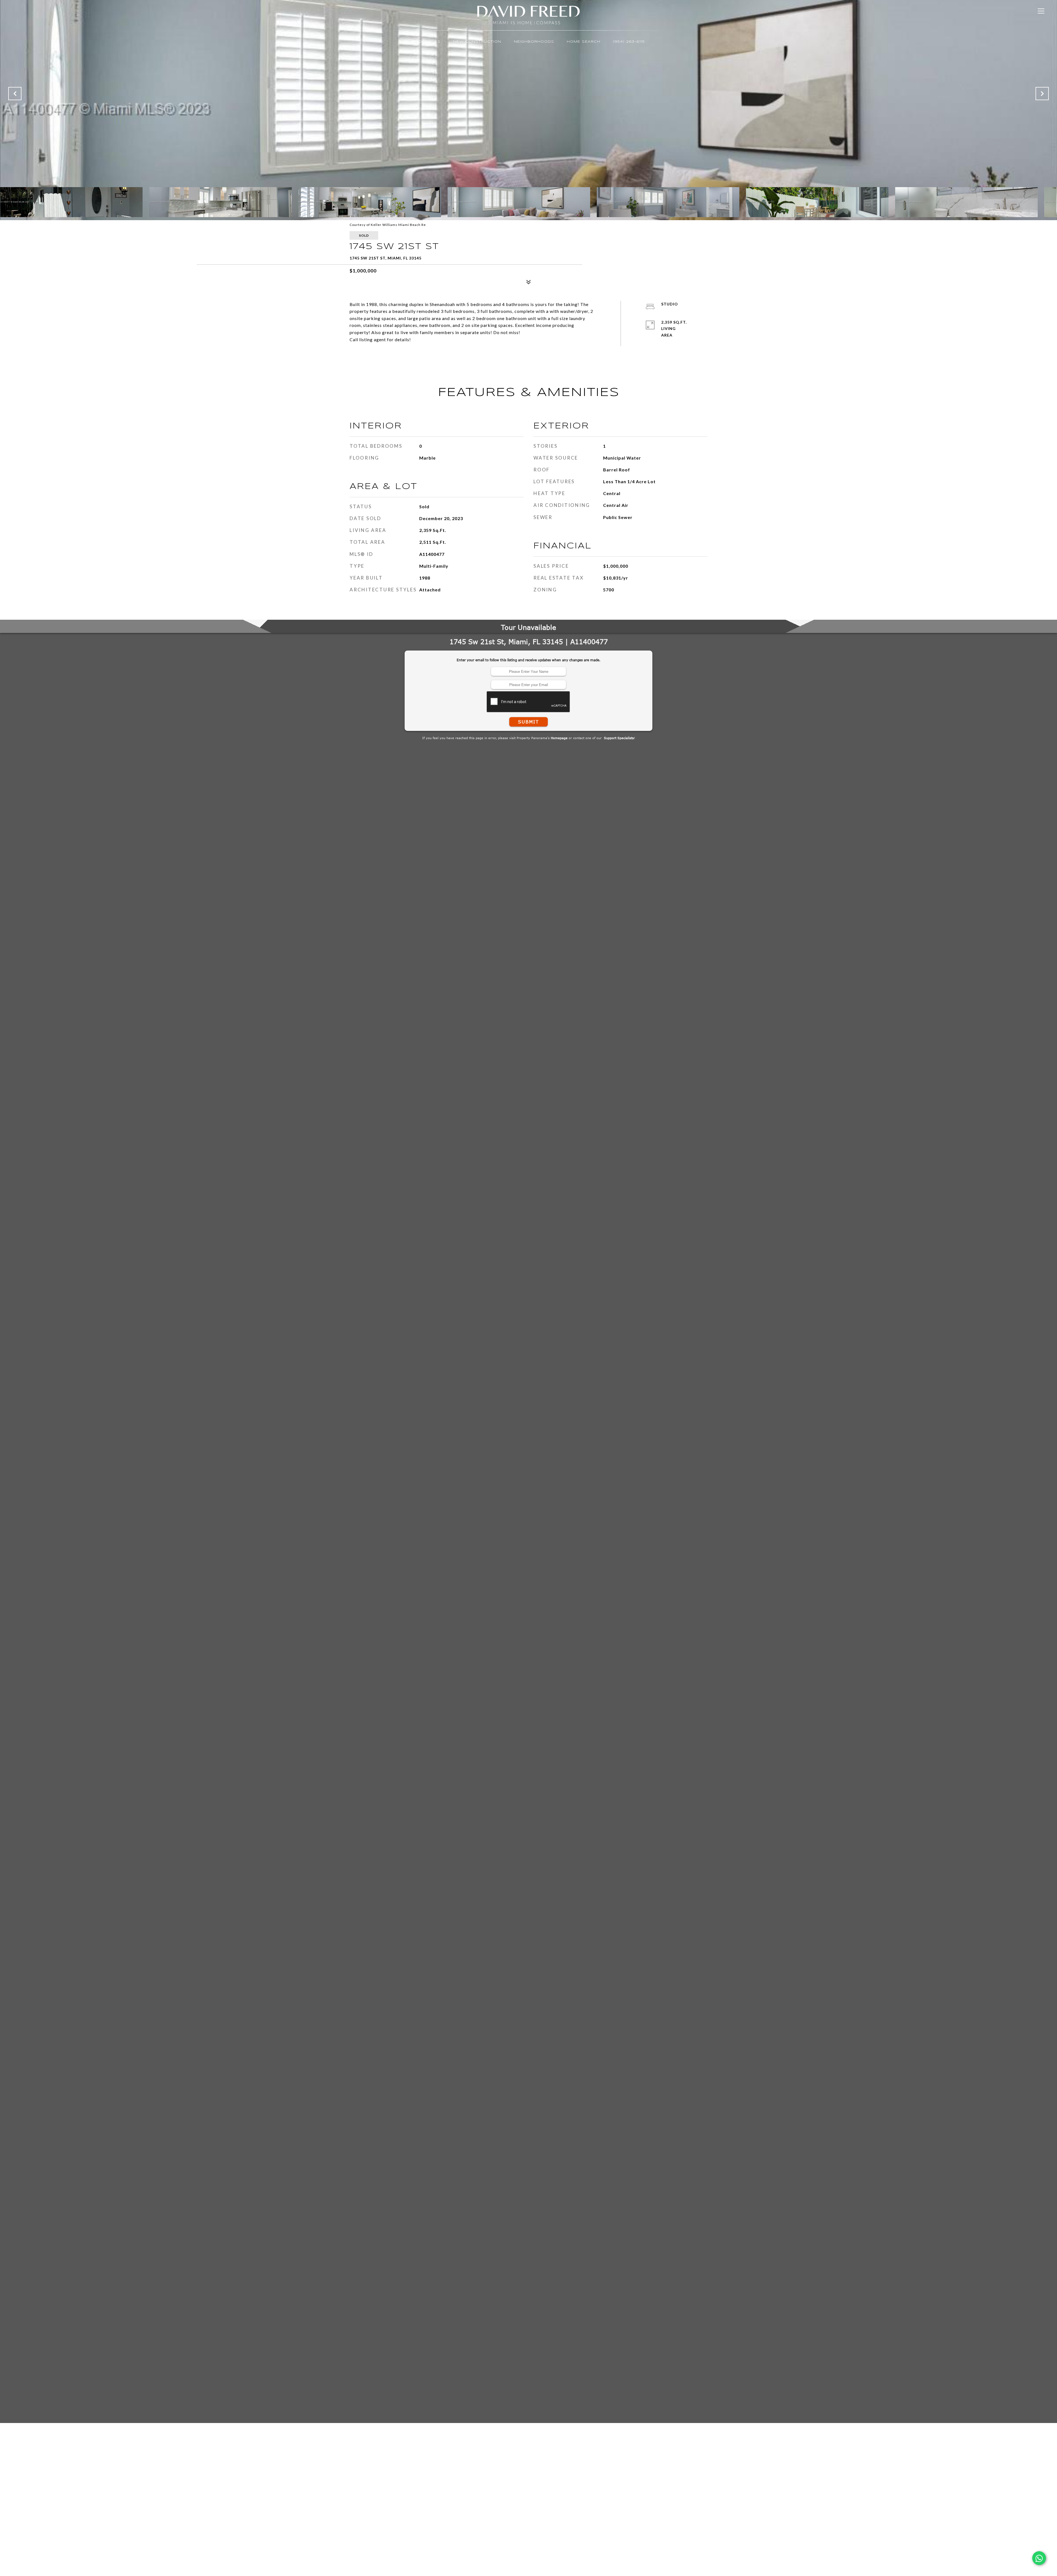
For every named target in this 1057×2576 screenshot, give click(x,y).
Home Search (584, 42)
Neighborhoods (534, 42)
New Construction (477, 42)
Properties (426, 42)
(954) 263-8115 (629, 42)
